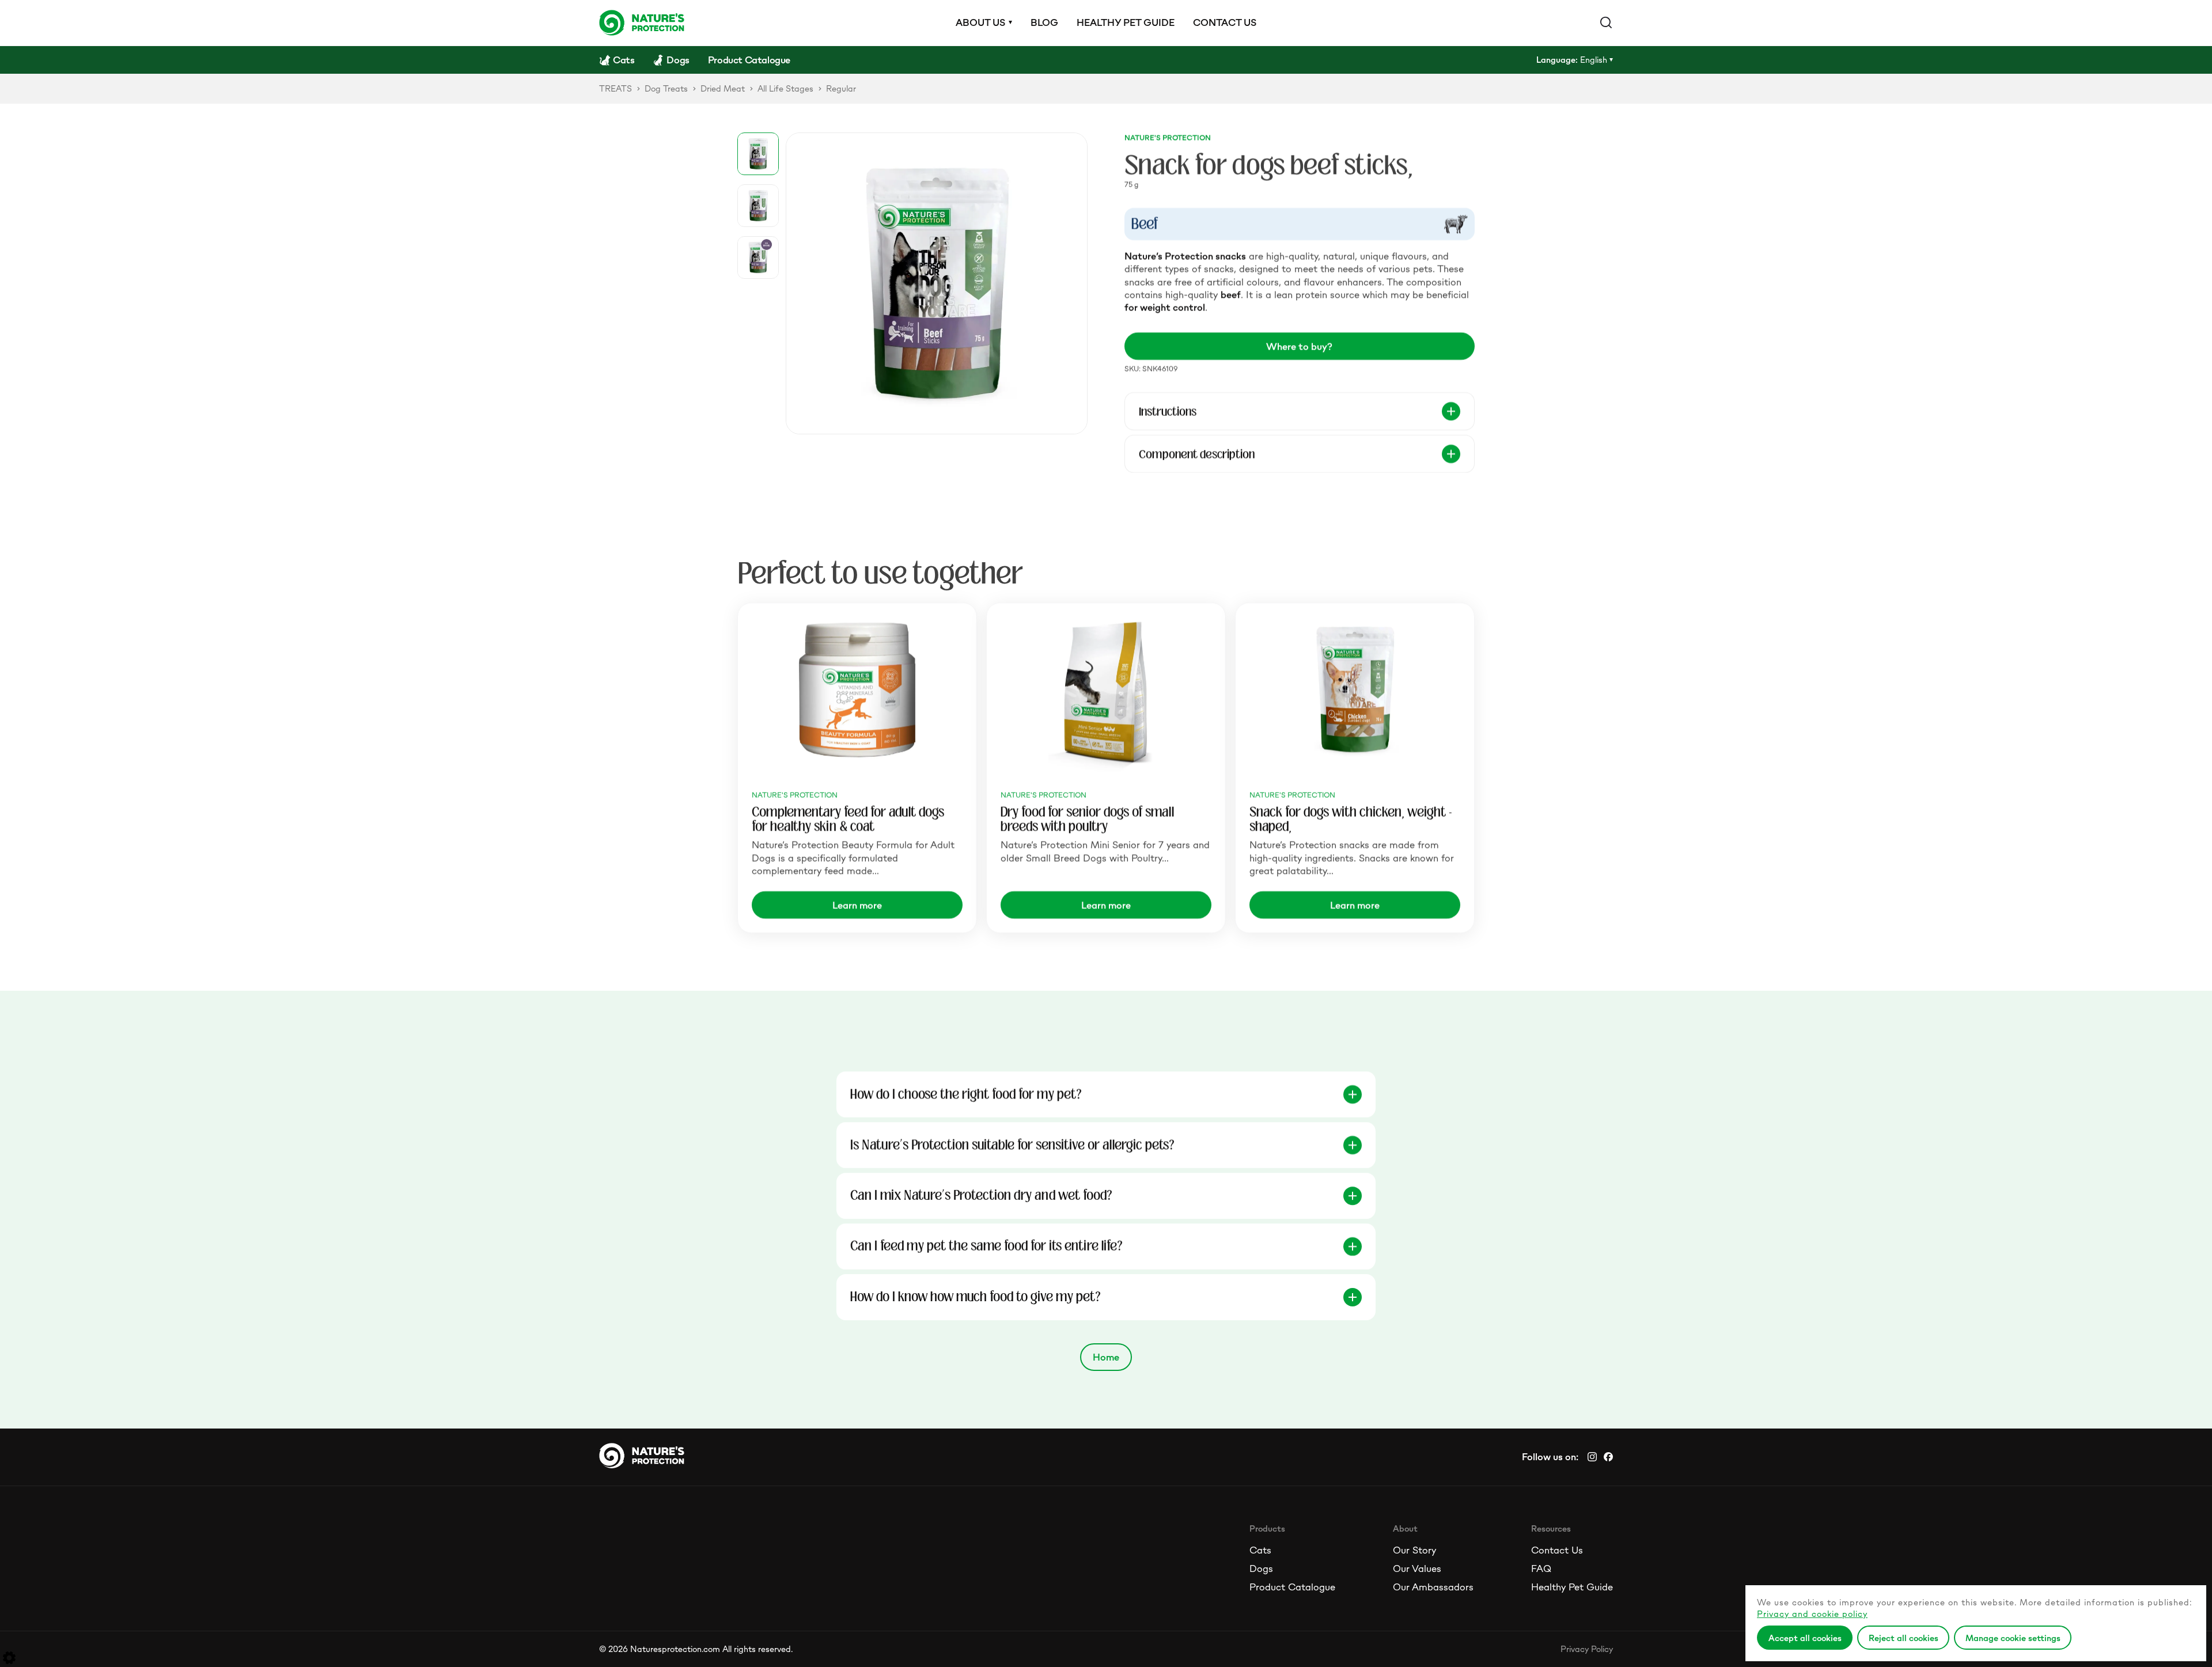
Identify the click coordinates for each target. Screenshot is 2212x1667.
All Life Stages (785, 88)
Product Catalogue (1292, 1587)
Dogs (1261, 1569)
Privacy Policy (1587, 1649)
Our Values (1417, 1569)
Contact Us (1557, 1550)
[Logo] (642, 22)
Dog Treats (666, 88)
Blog (1044, 22)
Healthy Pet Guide (1572, 1587)
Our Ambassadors (1433, 1587)
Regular (841, 88)
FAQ (1541, 1569)
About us (980, 22)
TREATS (616, 88)
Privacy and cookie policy (1812, 1614)
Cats (1260, 1550)
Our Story (1414, 1550)
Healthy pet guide (1126, 22)
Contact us (1225, 22)
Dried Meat (723, 88)
